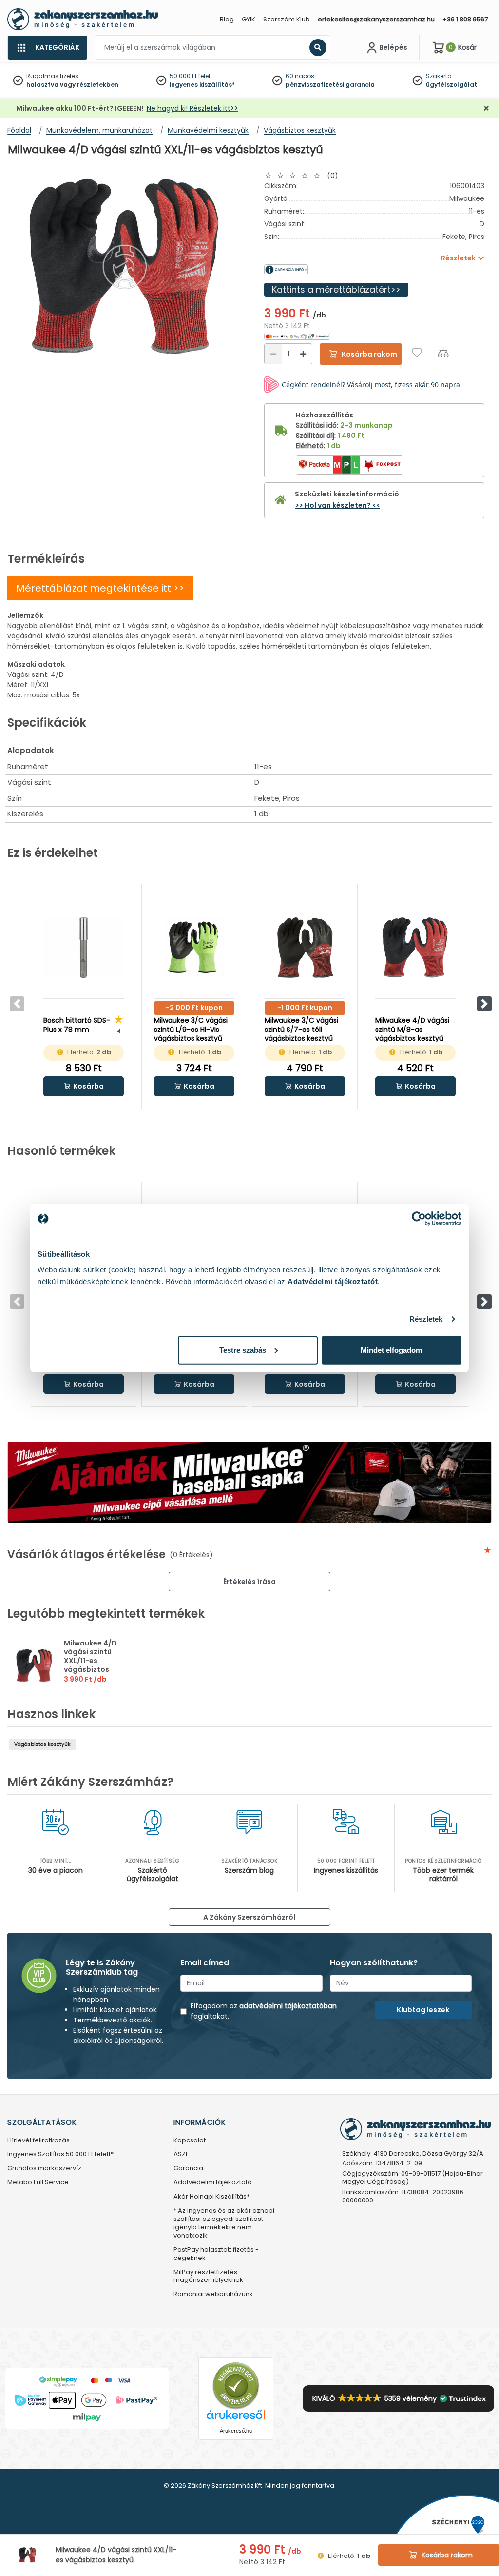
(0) (333, 176)
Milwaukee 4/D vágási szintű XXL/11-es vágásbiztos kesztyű (90, 1661)
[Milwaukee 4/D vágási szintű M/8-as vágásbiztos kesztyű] (415, 948)
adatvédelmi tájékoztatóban (288, 2006)
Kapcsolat (190, 2141)
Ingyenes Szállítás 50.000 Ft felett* (60, 2154)
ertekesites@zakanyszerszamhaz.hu (376, 19)
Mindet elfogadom (391, 1350)
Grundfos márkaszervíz (44, 2169)
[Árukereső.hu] (236, 2386)
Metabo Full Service (38, 2183)
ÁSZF (181, 2154)
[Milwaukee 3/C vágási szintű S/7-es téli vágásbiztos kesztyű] (305, 948)
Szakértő (439, 76)
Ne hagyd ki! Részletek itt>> (192, 108)
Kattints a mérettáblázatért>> (336, 289)
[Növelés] (303, 354)
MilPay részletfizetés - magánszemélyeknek (208, 2277)
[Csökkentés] (273, 354)
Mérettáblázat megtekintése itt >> (100, 588)
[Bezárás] (486, 109)
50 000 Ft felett (191, 76)
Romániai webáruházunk (213, 2294)
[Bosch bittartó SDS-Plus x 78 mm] (84, 948)
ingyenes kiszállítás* (202, 85)
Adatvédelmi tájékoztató (213, 2183)
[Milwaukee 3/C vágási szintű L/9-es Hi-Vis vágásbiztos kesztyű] (194, 948)
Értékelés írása (249, 1582)
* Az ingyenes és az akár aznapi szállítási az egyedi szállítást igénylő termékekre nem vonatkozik (224, 2223)
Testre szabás (243, 1350)
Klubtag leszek (423, 2010)
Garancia (188, 2169)
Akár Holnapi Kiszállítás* (211, 2197)
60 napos (300, 76)
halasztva (42, 85)
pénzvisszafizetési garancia (330, 85)
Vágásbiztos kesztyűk (42, 1744)
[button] (484, 1004)
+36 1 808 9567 (465, 19)
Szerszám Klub (287, 19)
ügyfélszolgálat (451, 85)
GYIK (249, 19)
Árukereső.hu (236, 2431)
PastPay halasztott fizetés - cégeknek (216, 2254)
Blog (227, 19)
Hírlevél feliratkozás (38, 2141)
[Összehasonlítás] (443, 352)
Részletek (426, 1319)
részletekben (98, 85)
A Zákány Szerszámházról (249, 1917)
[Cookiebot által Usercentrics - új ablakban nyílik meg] (419, 1219)
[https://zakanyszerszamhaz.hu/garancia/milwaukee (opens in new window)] (319, 270)
